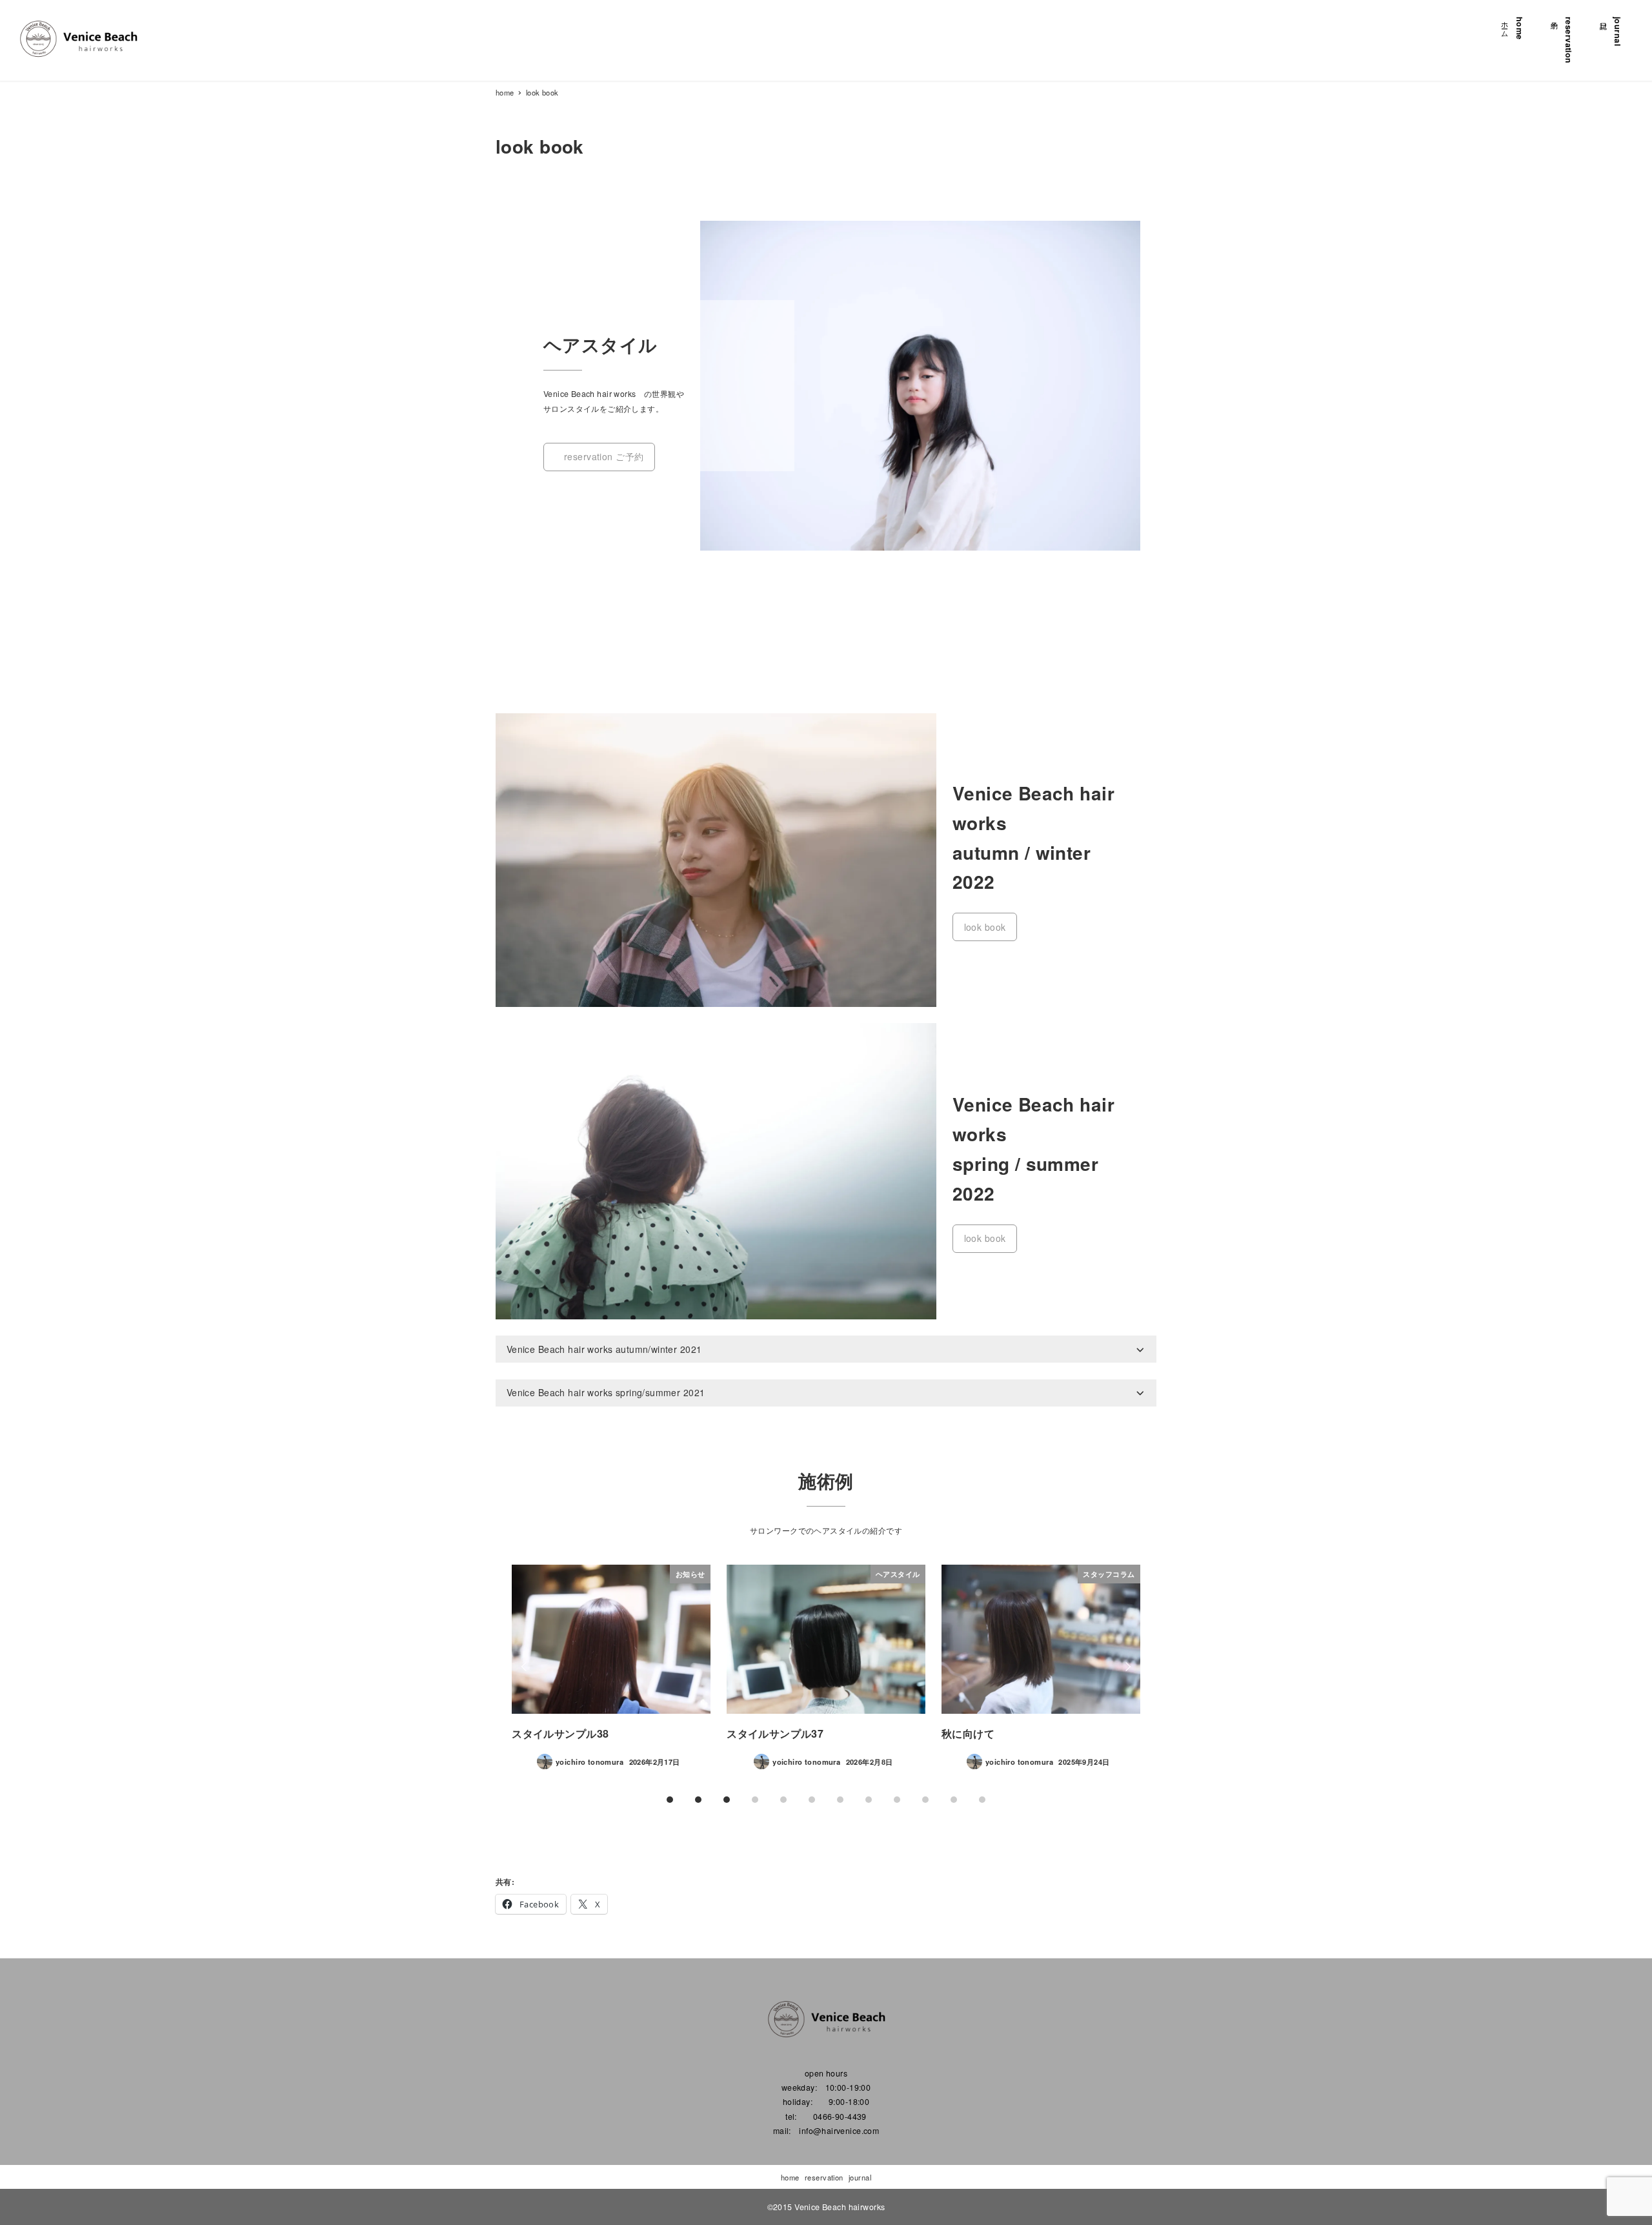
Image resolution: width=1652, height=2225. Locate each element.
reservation (824, 2177)
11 (982, 1800)
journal (860, 2177)
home (790, 2177)
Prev (526, 1667)
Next (1126, 1667)
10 (954, 1800)
